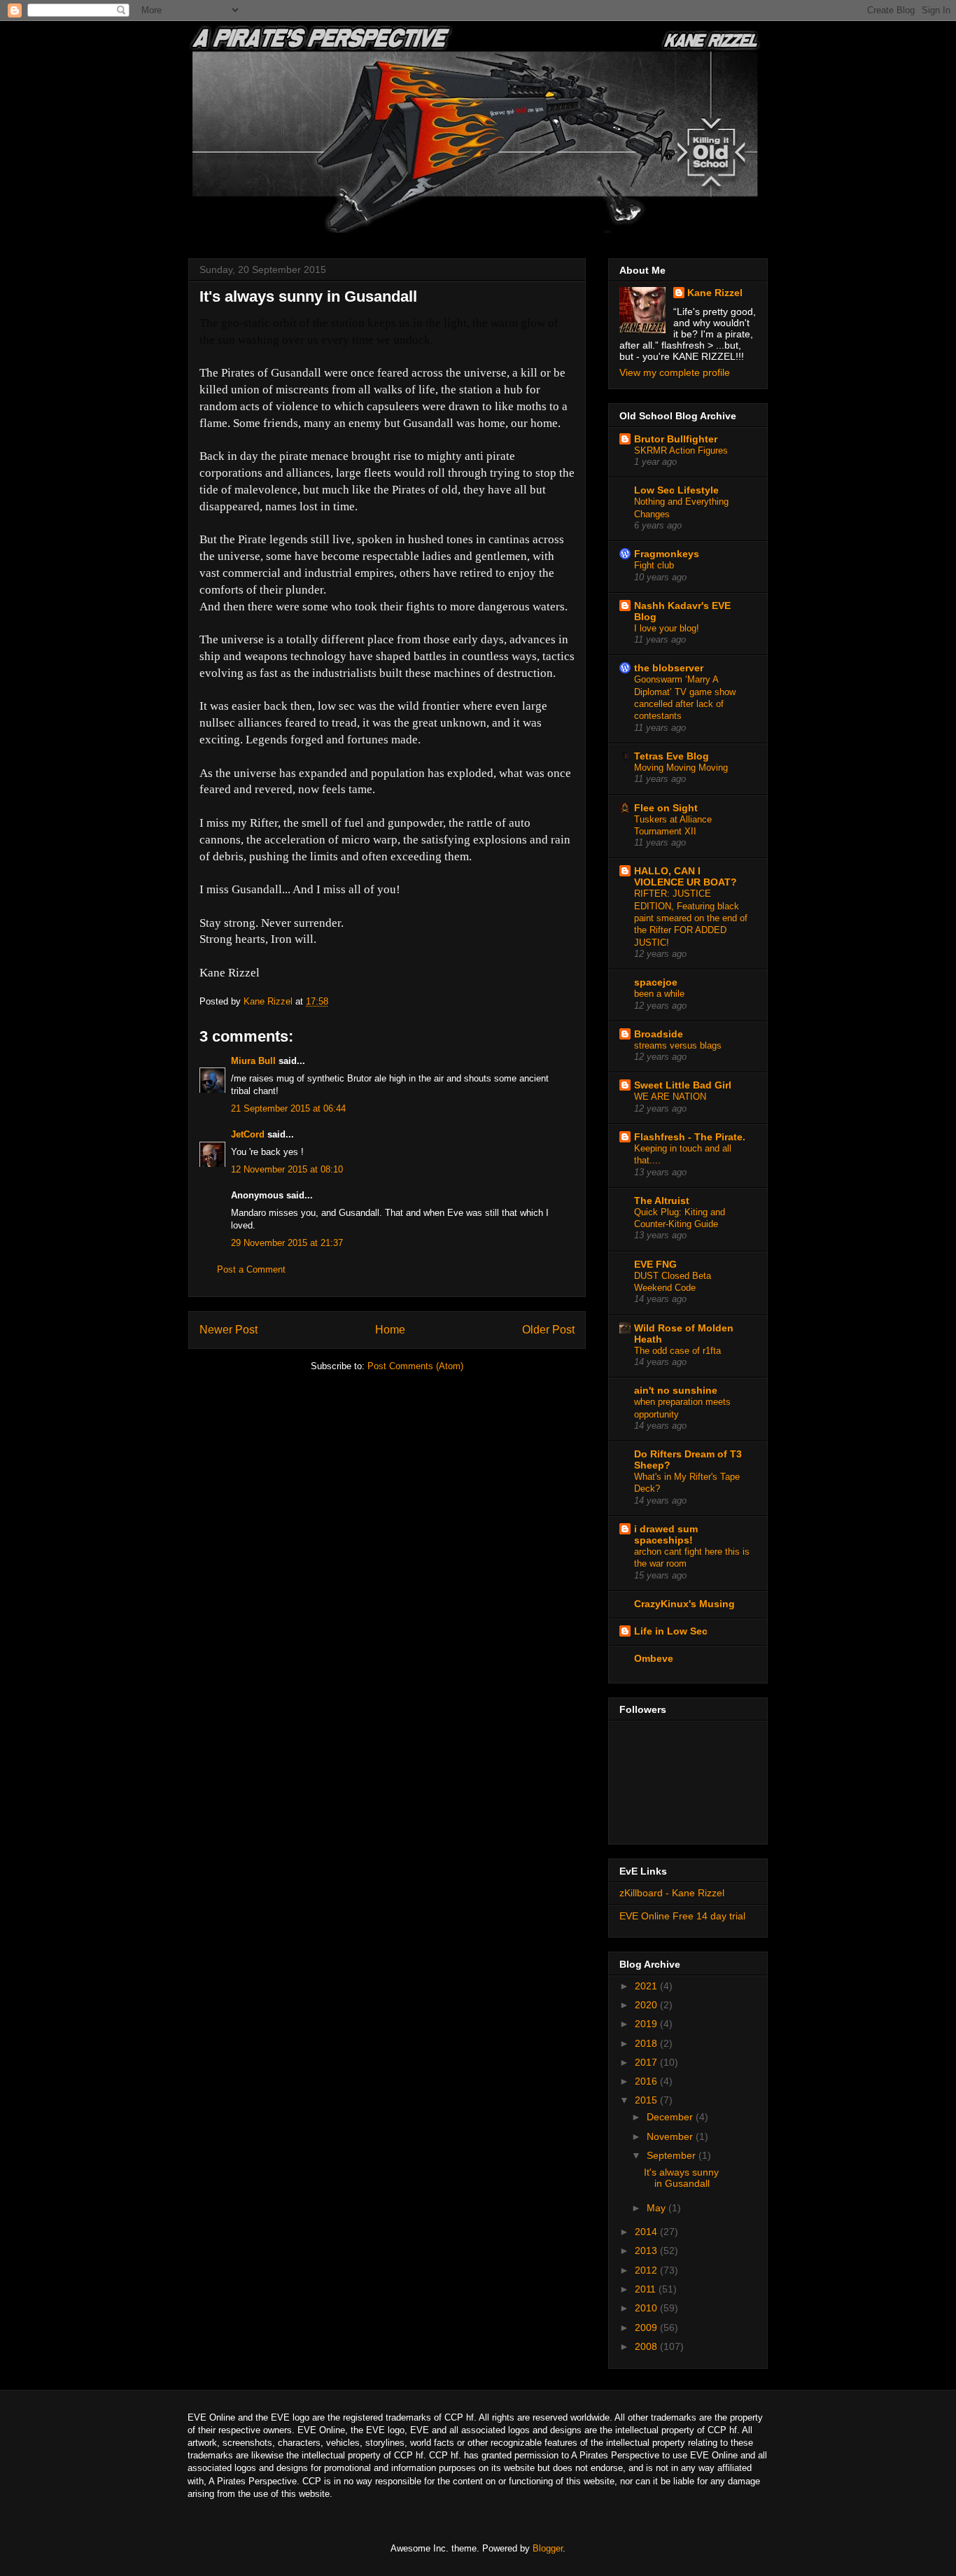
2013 (647, 2250)
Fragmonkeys (667, 554)
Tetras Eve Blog (672, 756)
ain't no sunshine (676, 1390)
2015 (647, 2100)
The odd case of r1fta (677, 1351)
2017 (647, 2062)
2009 (647, 2327)
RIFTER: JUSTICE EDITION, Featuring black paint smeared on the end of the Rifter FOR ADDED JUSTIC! (691, 918)
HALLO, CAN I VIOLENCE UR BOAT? (686, 876)
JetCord (248, 1134)
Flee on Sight (666, 808)
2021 (647, 1986)
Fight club (654, 565)
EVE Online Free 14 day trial (682, 1916)
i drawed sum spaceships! (666, 1534)
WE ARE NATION (670, 1097)
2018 (647, 2043)
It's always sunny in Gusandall (681, 2178)
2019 (647, 2024)
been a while (659, 994)
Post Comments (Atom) (415, 1366)
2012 (647, 2270)
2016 (647, 2081)
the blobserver (669, 668)
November (671, 2136)
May (658, 2208)
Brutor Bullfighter (676, 439)
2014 (647, 2232)
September (673, 2155)
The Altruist (662, 1200)
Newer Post (229, 1330)
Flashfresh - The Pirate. (690, 1137)
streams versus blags (678, 1045)
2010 (647, 2308)
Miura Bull (253, 1061)
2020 (647, 2005)
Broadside (659, 1034)
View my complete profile (675, 372)
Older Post (548, 1330)
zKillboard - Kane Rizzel (672, 1893)
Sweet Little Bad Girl (683, 1085)
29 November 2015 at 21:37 (287, 1243)
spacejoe (656, 982)
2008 (647, 2346)
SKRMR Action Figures (681, 450)
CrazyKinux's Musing (684, 1604)
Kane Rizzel (715, 293)
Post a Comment (251, 1269)
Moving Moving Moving (681, 768)
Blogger (548, 2548)
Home (390, 1330)
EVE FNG (655, 1264)
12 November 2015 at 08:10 (287, 1169)
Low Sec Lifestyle (676, 490)
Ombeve (654, 1658)
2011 (647, 2289)
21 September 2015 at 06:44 (288, 1108)
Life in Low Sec (671, 1631)
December (671, 2117)
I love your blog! (667, 628)
